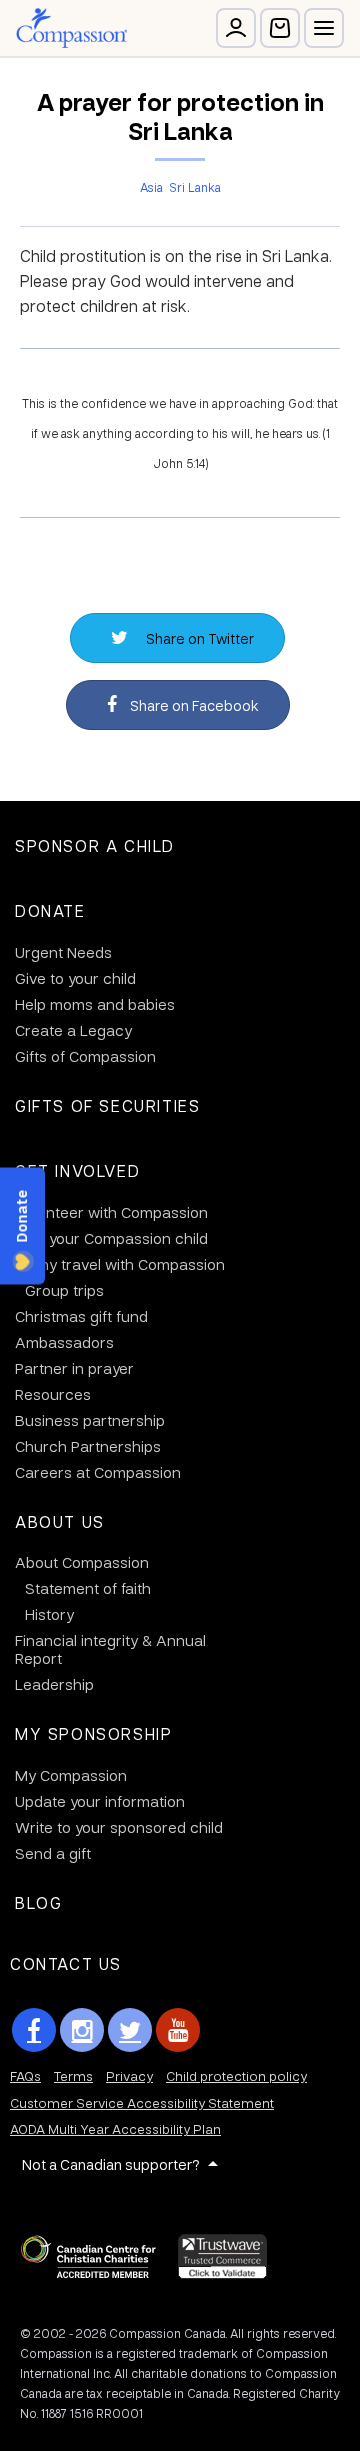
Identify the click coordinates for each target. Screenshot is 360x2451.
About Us (60, 1521)
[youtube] (178, 2030)
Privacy (129, 2075)
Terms (73, 2075)
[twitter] (130, 2030)
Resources (53, 1394)
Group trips (64, 1290)
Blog (38, 1902)
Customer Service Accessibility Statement (142, 2102)
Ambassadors (64, 1342)
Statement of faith (88, 1588)
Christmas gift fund (81, 1316)
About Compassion (82, 1562)
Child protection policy (236, 2075)
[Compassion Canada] (71, 28)
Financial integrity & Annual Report (110, 1649)
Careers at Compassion (98, 1472)
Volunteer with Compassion (111, 1212)
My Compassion (71, 1775)
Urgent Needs (63, 952)
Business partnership (90, 1420)
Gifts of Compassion (85, 1056)
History (49, 1614)
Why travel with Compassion (125, 1264)
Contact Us (66, 1963)
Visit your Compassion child (111, 1238)
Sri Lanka (195, 187)
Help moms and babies (95, 1004)
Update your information (100, 1801)
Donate (50, 910)
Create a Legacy (73, 1030)
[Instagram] (82, 2030)
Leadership (54, 1684)
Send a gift (53, 1853)
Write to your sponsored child (119, 1827)
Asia (151, 187)
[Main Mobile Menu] (324, 28)
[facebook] (34, 2030)
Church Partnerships (88, 1446)
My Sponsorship (93, 1733)
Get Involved (77, 1170)
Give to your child (75, 978)
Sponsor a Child (95, 845)
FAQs (25, 2075)
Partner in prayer (74, 1368)
